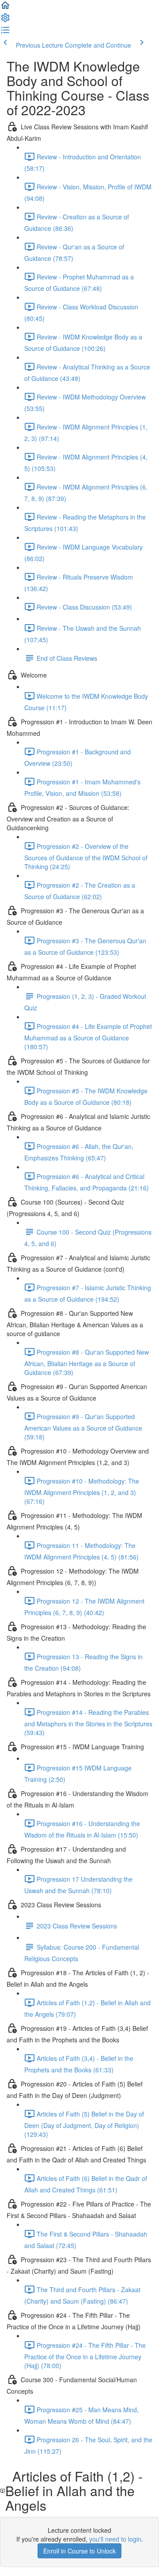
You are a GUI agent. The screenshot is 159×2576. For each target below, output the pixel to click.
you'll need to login (115, 2539)
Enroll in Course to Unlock (79, 2551)
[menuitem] (5, 20)
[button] (5, 8)
